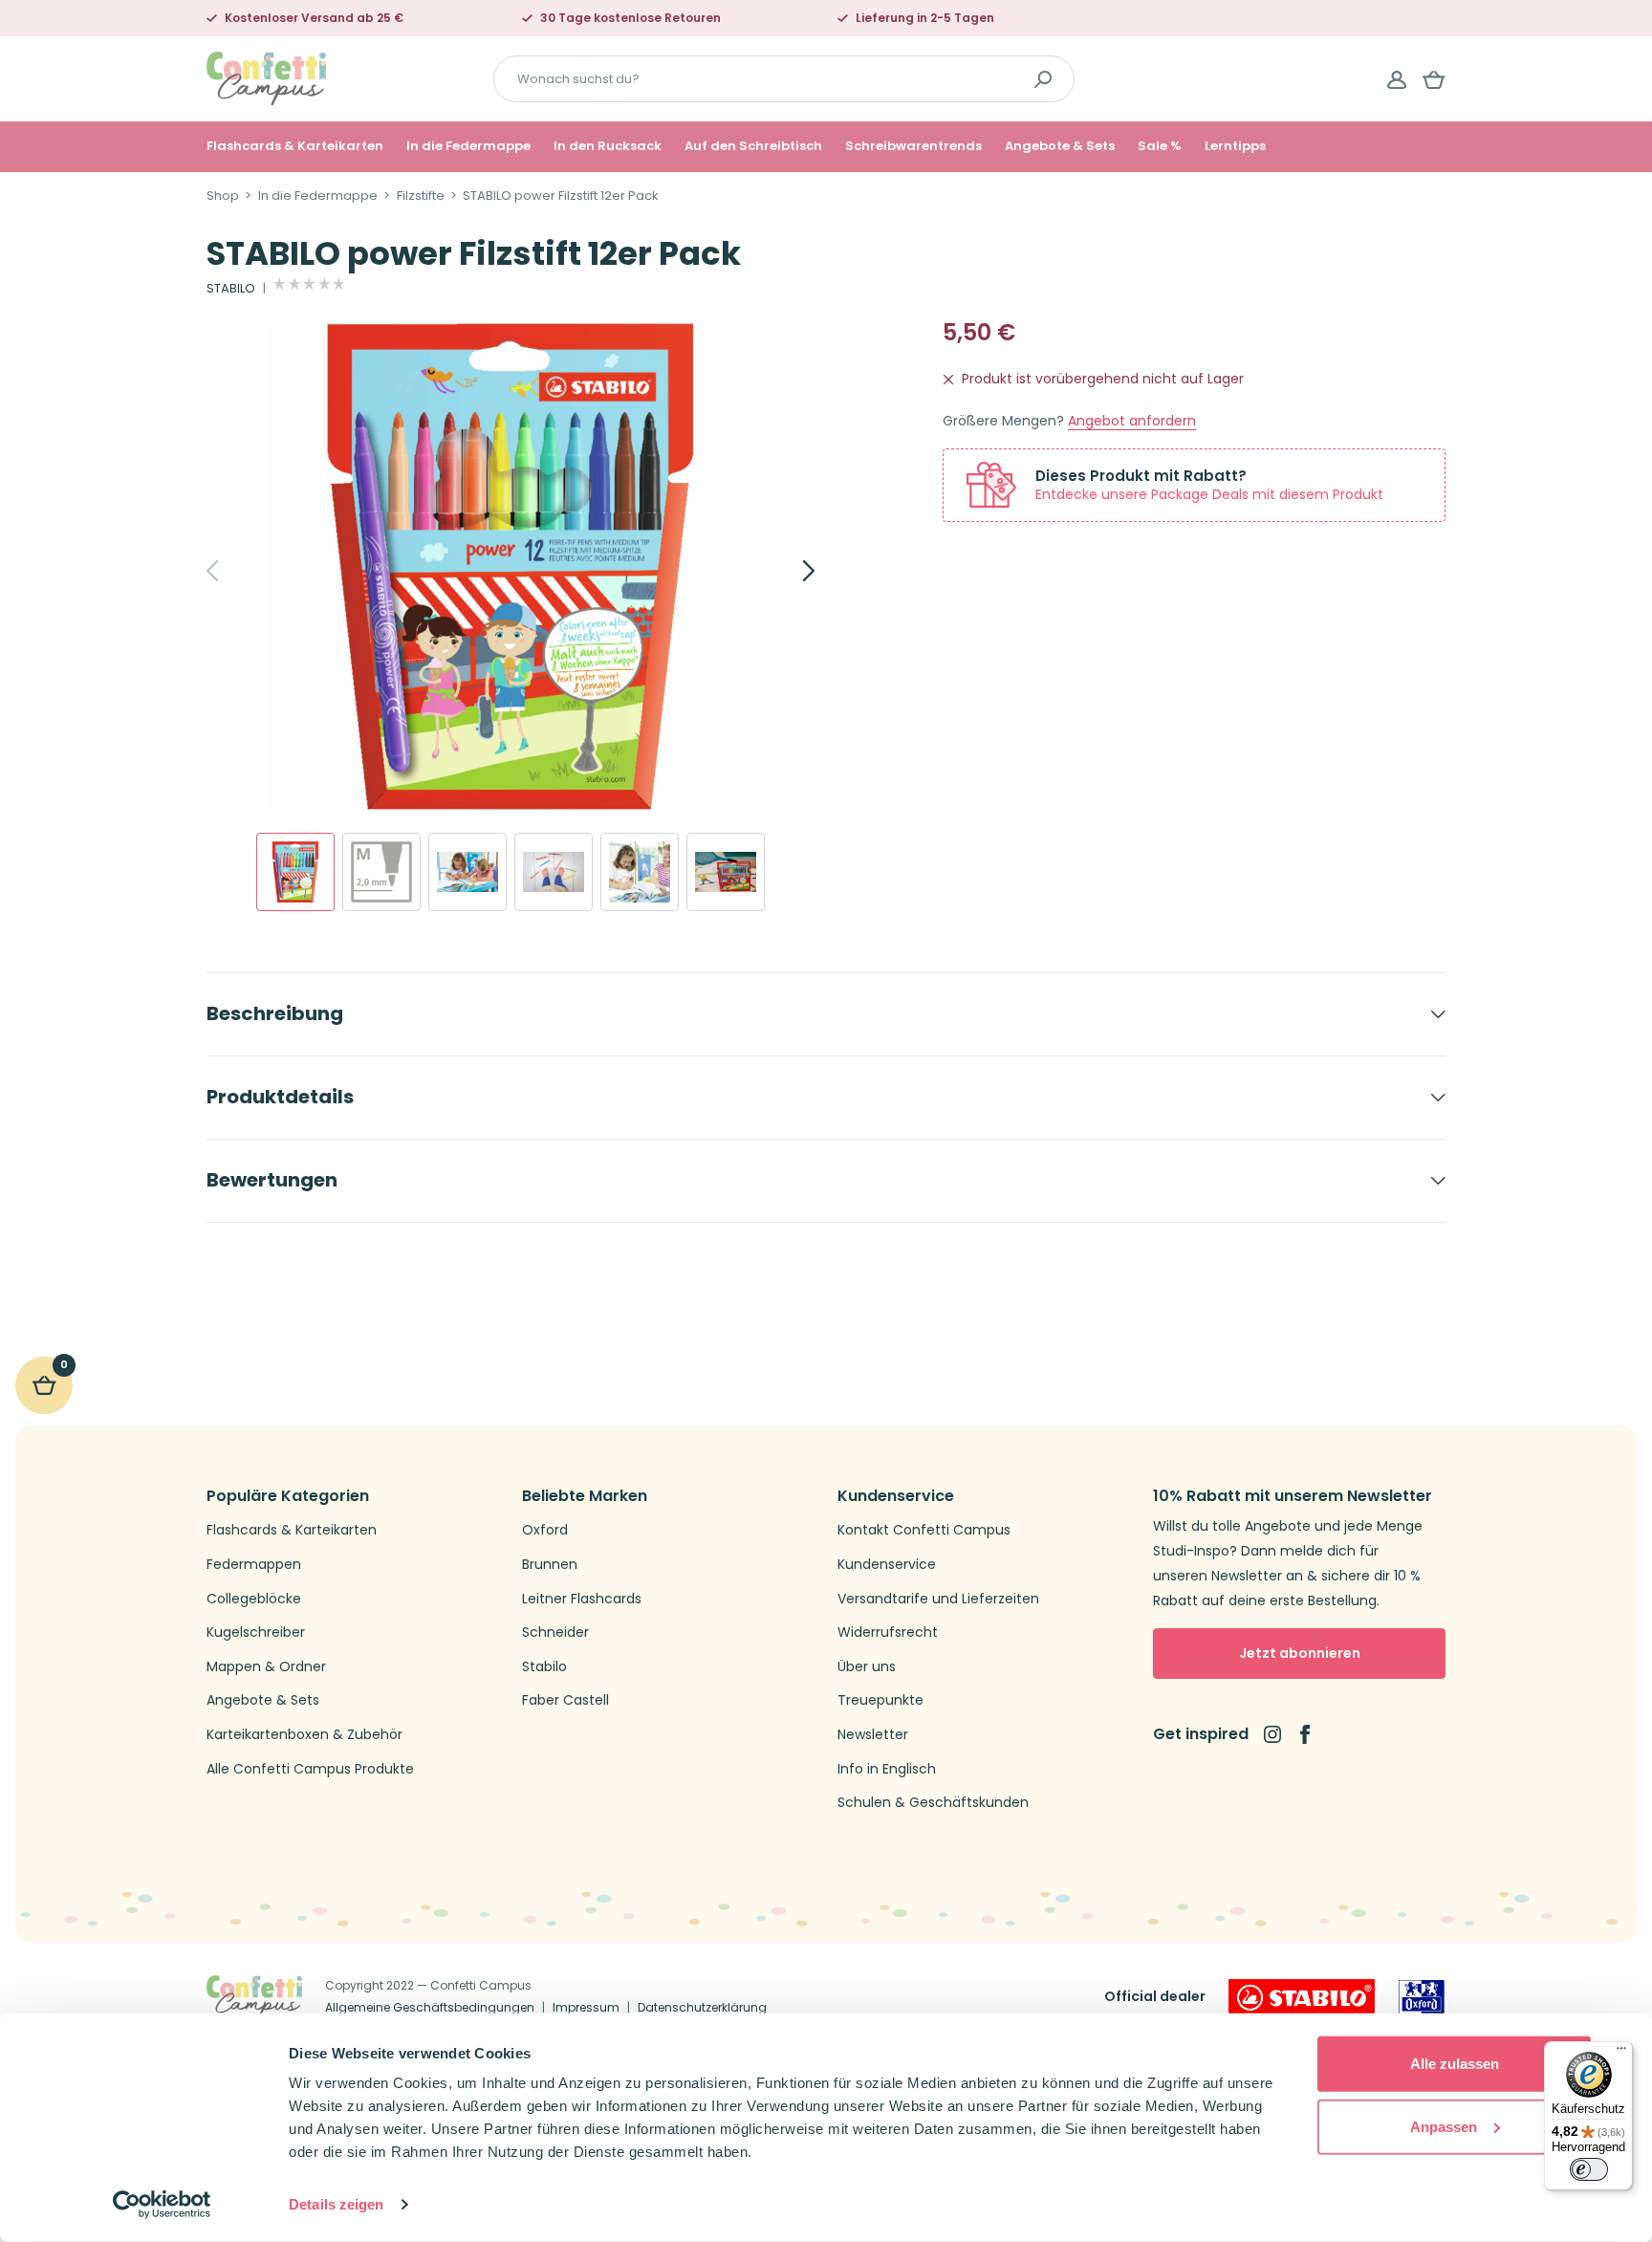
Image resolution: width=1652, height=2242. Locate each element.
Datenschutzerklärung (702, 2007)
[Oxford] (1422, 1997)
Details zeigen (336, 2204)
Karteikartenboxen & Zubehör (304, 1735)
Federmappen (254, 1565)
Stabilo (544, 1667)
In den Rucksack (608, 146)
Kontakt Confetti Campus (924, 1530)
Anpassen (1444, 2126)
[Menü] (1621, 2053)
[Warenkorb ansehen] (1434, 79)
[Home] (266, 78)
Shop (223, 196)
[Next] (788, 571)
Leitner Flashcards (582, 1599)
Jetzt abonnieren (1300, 1653)
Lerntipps (1235, 146)
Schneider (555, 1633)
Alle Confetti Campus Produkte (310, 1769)
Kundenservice (887, 1565)
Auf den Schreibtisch (753, 146)
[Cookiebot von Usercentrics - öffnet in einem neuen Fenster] (162, 2205)
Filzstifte (421, 196)
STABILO (231, 289)
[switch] (1589, 2169)
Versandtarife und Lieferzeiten (938, 1599)
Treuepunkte (880, 1700)
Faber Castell (565, 1700)
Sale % (1160, 146)
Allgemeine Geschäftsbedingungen (430, 2007)
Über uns (867, 1667)
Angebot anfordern (1132, 421)
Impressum (586, 2007)
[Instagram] (1272, 1734)
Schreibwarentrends (913, 146)
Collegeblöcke (254, 1599)
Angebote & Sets (1060, 146)
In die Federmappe (468, 146)
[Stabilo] (1302, 1997)
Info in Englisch (887, 1769)
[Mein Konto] (1397, 79)
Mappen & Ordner (266, 1667)
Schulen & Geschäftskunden (933, 1803)
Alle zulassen (1455, 2064)
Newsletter (873, 1735)
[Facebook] (1305, 1734)
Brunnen (550, 1565)
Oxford (545, 1530)
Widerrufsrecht (888, 1633)
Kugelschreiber (256, 1633)
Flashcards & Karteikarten (295, 146)
